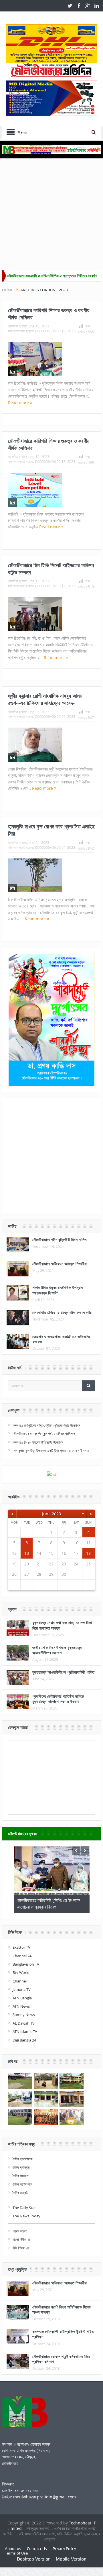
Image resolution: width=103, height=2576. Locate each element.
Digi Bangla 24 (24, 2040)
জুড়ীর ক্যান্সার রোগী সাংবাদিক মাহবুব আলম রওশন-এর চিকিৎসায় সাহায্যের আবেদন (45, 699)
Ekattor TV (21, 1947)
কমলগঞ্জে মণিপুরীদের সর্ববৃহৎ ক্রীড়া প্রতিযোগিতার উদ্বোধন (46, 1425)
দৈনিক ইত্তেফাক (22, 2159)
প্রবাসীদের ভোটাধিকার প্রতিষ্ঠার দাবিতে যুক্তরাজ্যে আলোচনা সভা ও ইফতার (58, 1699)
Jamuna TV (22, 1989)
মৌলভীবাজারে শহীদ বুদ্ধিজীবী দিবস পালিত (60, 1240)
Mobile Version (71, 2559)
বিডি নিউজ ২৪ (21, 2248)
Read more (19, 403)
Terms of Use (16, 2553)
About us (13, 2549)
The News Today (26, 2216)
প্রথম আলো (20, 2231)
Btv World (21, 1972)
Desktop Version (34, 2559)
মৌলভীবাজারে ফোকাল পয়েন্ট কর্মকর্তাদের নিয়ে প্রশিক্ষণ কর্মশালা (61, 2359)
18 (88, 1553)
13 (27, 1553)
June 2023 (51, 1514)
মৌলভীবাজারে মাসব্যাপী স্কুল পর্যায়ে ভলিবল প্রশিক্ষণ (44, 1434)
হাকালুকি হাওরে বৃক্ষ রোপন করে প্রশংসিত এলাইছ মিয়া (51, 830)
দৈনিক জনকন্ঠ (20, 2193)
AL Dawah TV (24, 2023)
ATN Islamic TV (25, 2031)
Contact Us (37, 2549)
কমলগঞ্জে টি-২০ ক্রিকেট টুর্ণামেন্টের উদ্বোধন (38, 1442)
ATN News (21, 2006)
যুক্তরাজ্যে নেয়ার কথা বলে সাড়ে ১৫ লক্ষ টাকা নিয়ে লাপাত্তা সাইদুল (62, 1625)
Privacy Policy (64, 2549)
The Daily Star (24, 2208)
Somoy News (24, 2015)
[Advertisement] (51, 216)
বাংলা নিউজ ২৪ (22, 2239)
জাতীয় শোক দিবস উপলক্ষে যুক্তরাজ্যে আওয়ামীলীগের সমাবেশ (57, 1650)
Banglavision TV (26, 1964)
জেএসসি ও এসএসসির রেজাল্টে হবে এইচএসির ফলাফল (61, 1339)
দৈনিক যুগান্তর (21, 2167)
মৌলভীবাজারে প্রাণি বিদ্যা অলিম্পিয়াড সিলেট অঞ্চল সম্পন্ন (62, 2309)
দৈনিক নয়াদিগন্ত (22, 2184)
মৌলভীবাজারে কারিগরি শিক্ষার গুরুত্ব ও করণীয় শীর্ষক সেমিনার (49, 314)
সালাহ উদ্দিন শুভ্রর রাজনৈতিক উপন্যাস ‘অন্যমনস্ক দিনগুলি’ (58, 1290)
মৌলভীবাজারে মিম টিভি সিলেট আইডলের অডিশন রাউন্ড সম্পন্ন (51, 569)
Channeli (20, 1981)
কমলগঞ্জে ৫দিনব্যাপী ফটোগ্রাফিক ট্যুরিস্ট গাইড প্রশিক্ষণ (63, 2334)
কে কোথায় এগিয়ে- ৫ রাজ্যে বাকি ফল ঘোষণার (62, 1312)
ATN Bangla (22, 1998)
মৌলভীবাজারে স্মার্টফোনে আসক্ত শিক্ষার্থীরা (60, 1264)
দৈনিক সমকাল (21, 2176)
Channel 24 (22, 1956)
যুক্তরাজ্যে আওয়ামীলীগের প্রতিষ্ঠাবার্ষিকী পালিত (63, 1672)
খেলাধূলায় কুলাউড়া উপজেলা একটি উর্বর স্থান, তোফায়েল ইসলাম (51, 1451)
